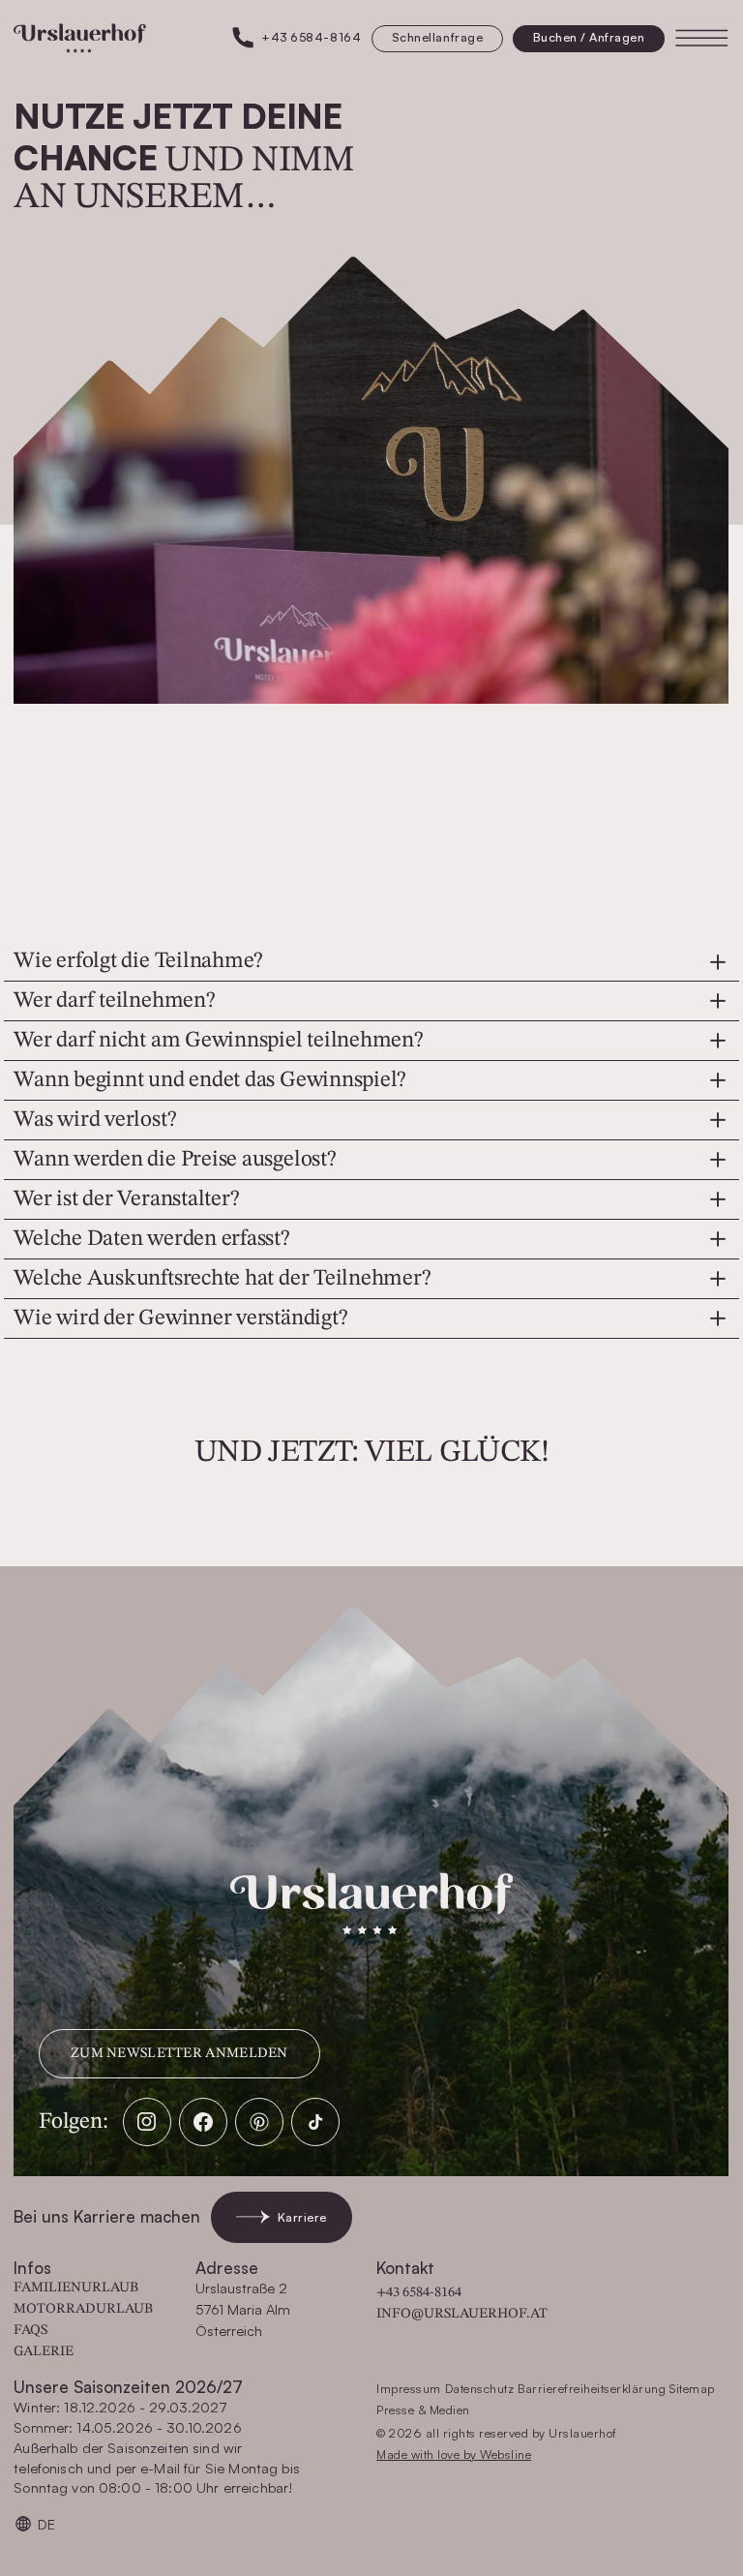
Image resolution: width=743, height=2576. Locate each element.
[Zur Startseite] (80, 38)
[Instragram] (147, 2122)
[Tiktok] (315, 2122)
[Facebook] (203, 2122)
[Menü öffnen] (702, 39)
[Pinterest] (259, 2122)
